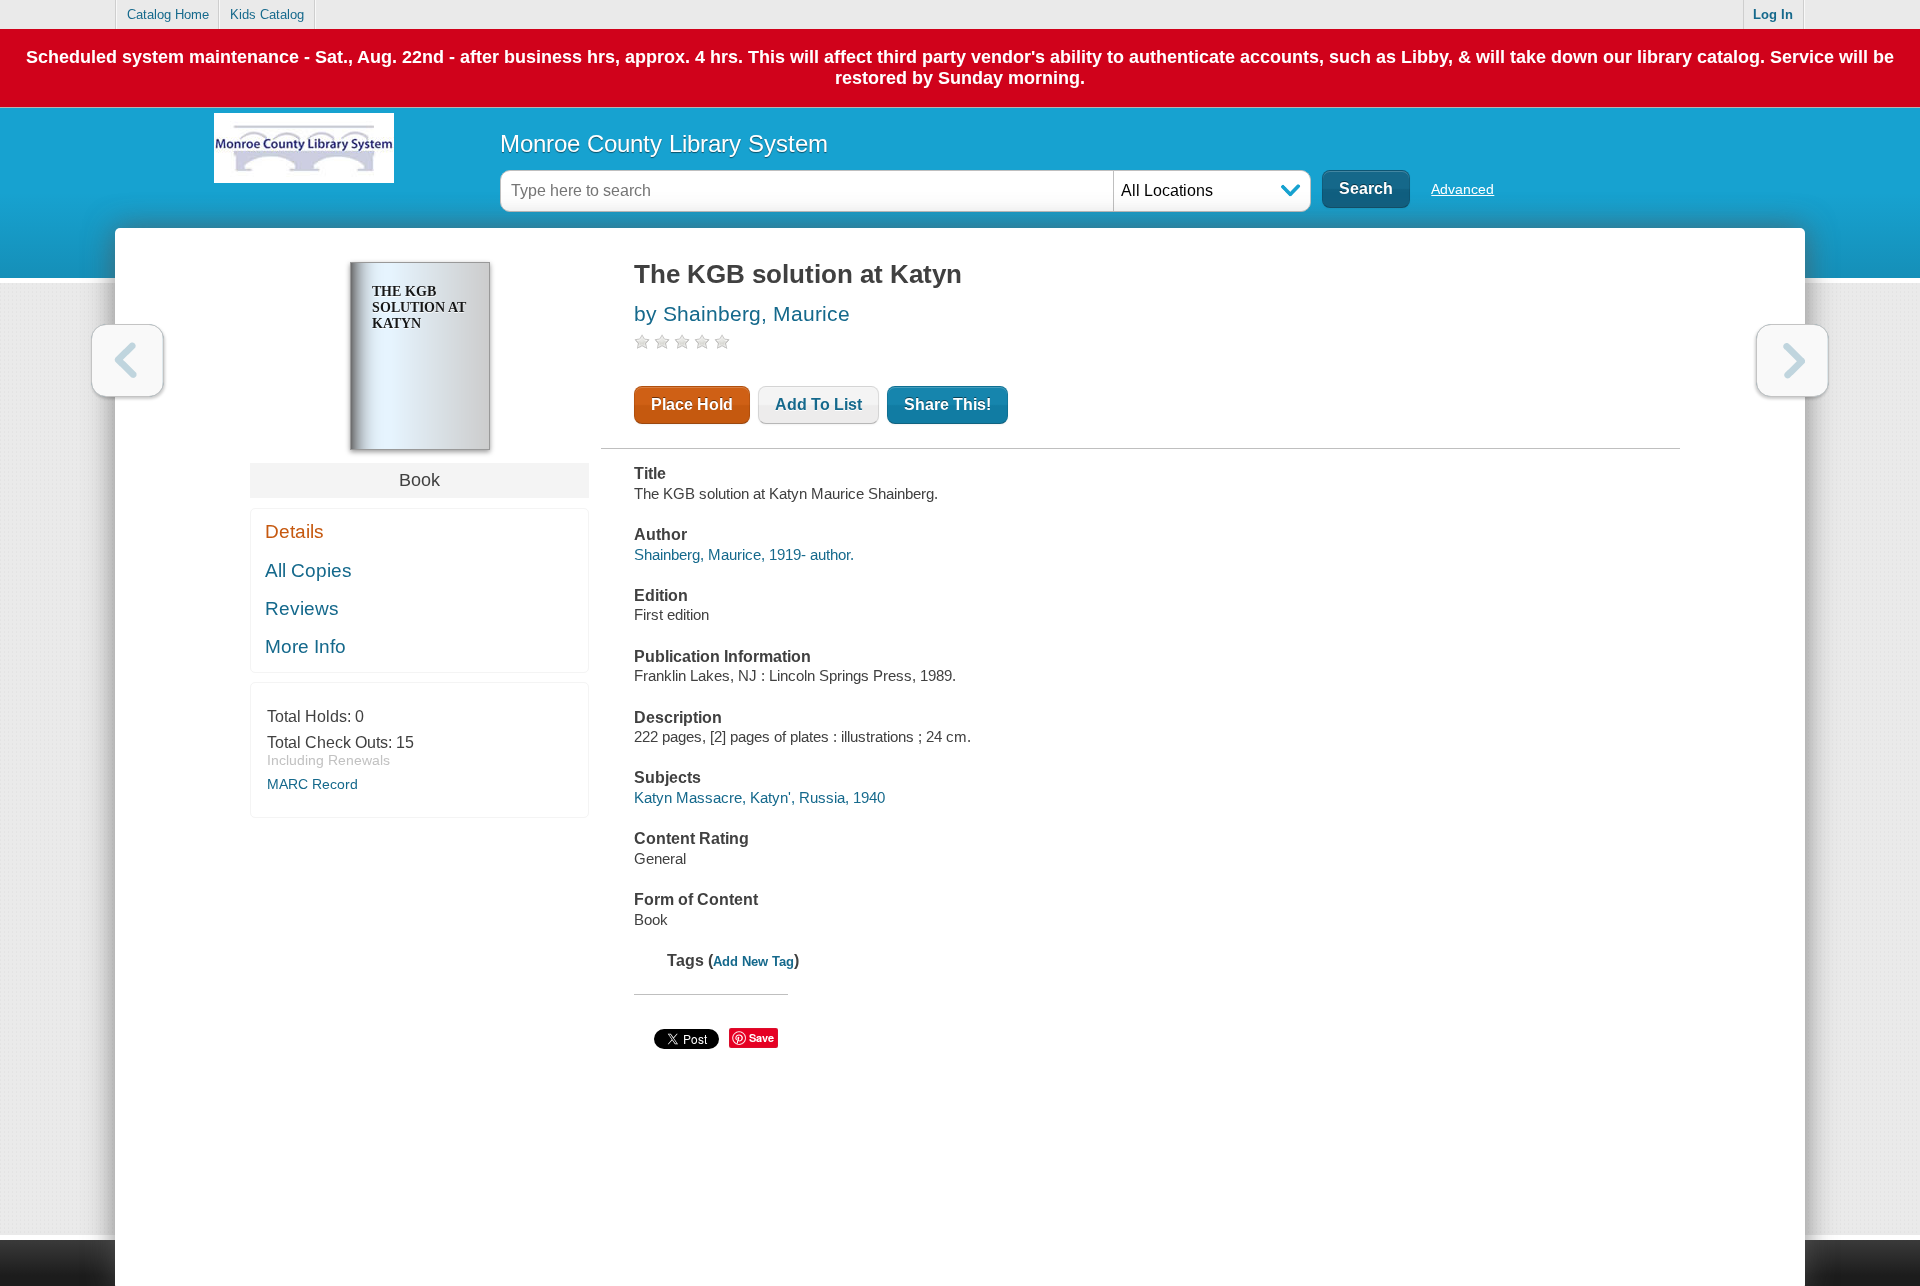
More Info (305, 646)
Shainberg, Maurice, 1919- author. (744, 554)
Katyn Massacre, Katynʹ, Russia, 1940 (759, 797)
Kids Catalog (267, 14)
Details (294, 531)
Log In (1773, 14)
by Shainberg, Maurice (742, 313)
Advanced (1462, 189)
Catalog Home (168, 14)
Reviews (302, 608)
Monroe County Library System (664, 143)
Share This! (947, 404)
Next (1792, 360)
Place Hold (692, 404)
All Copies (308, 570)
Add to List (818, 404)
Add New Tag (753, 961)
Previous (127, 360)
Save (761, 1037)
